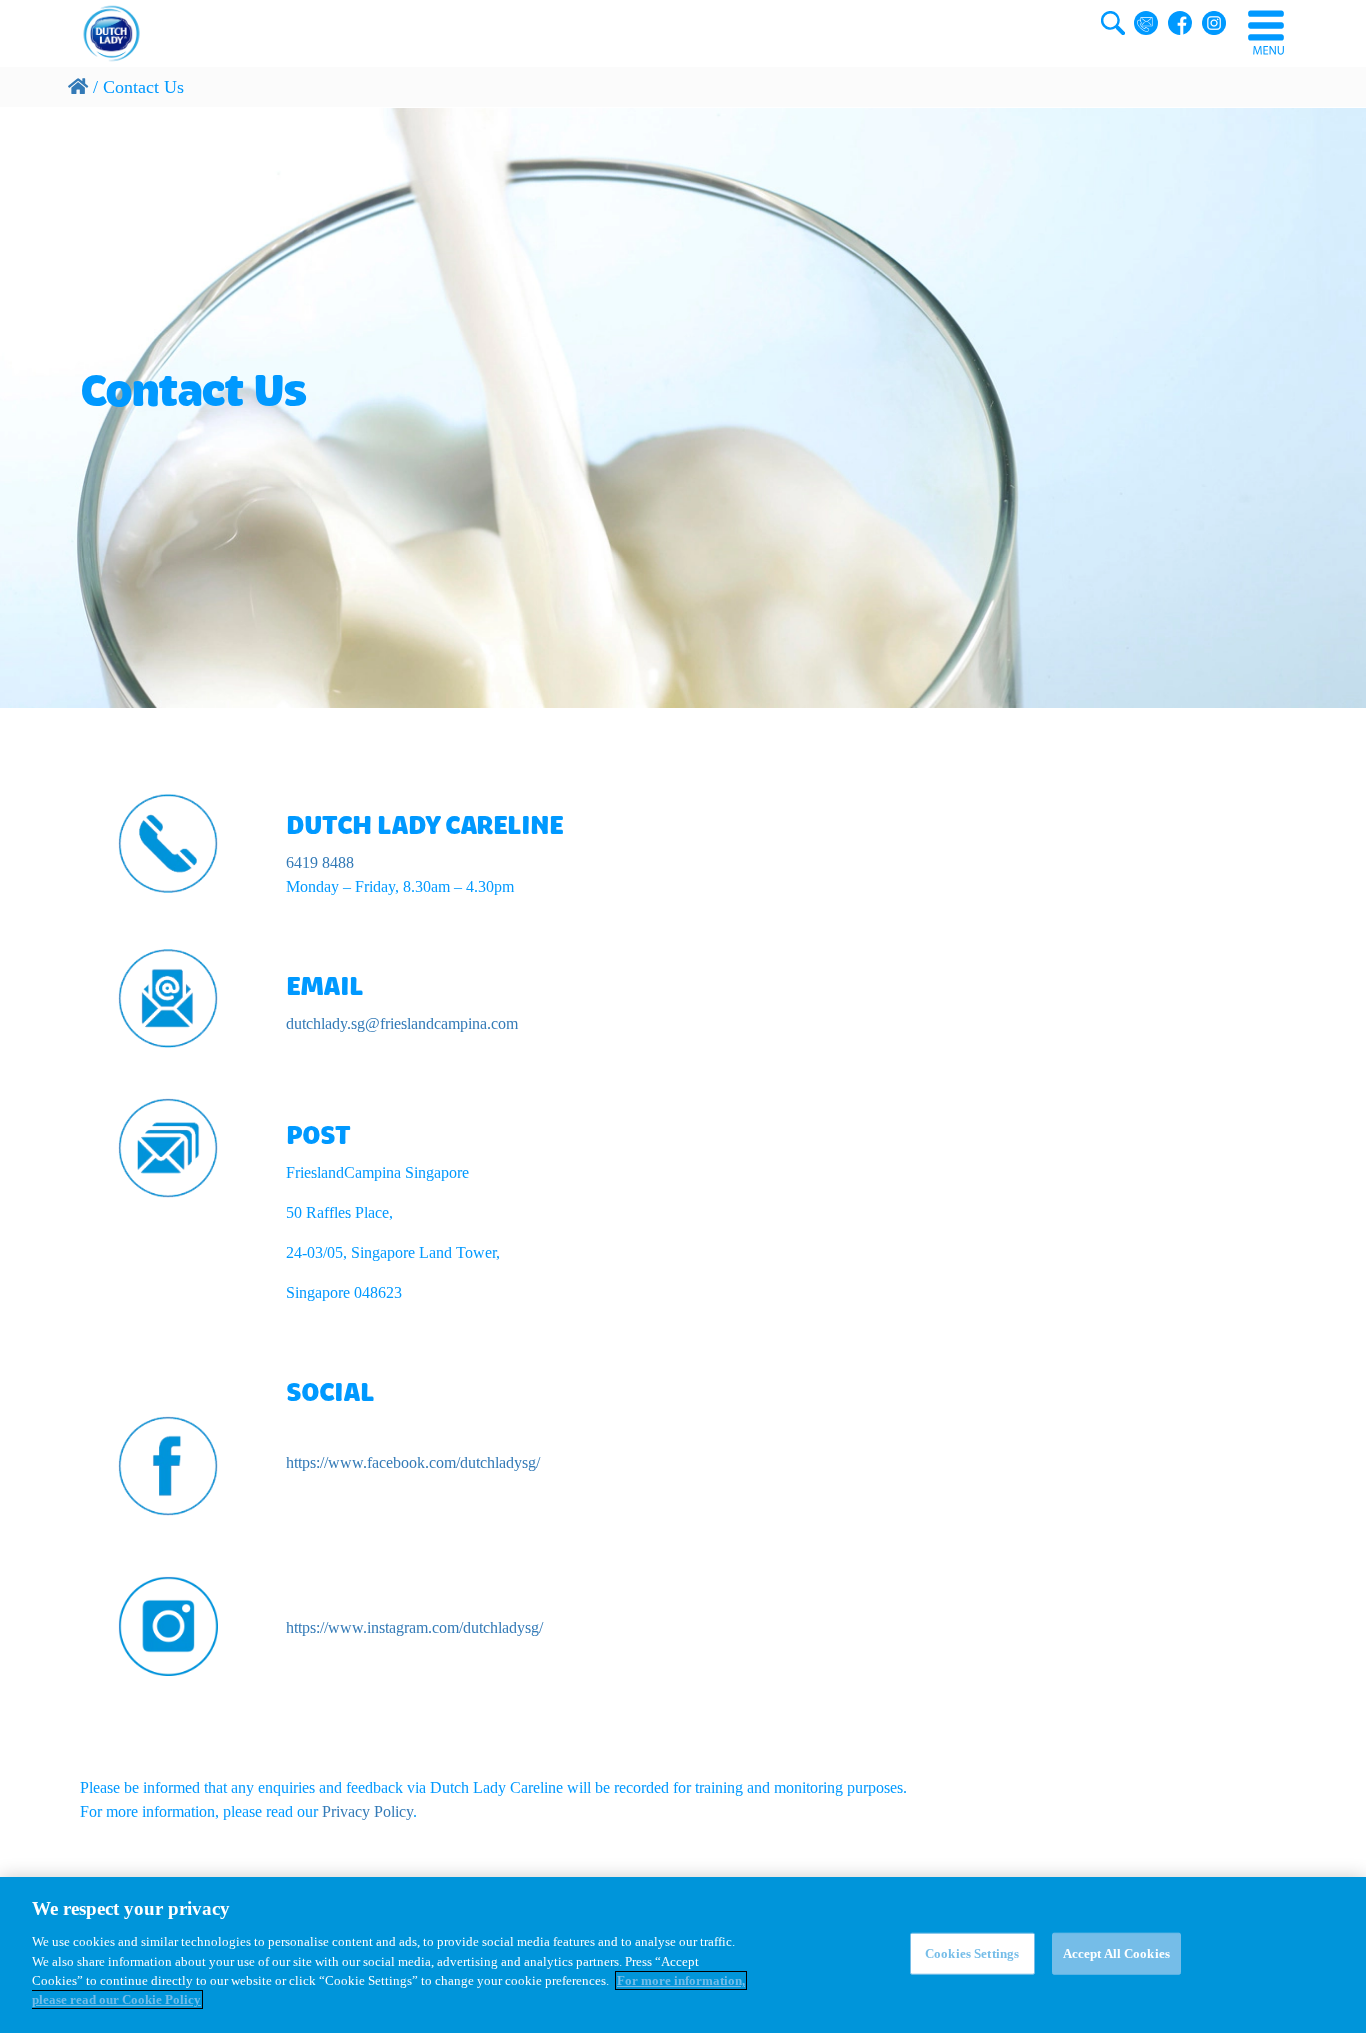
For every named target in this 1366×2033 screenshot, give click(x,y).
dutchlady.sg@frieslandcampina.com (402, 1023)
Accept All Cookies (1116, 1953)
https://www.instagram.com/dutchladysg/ (414, 1627)
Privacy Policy (367, 1811)
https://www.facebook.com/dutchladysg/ (413, 1462)
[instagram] (168, 1626)
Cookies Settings (972, 1953)
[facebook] (168, 1466)
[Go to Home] (78, 87)
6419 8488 (320, 862)
